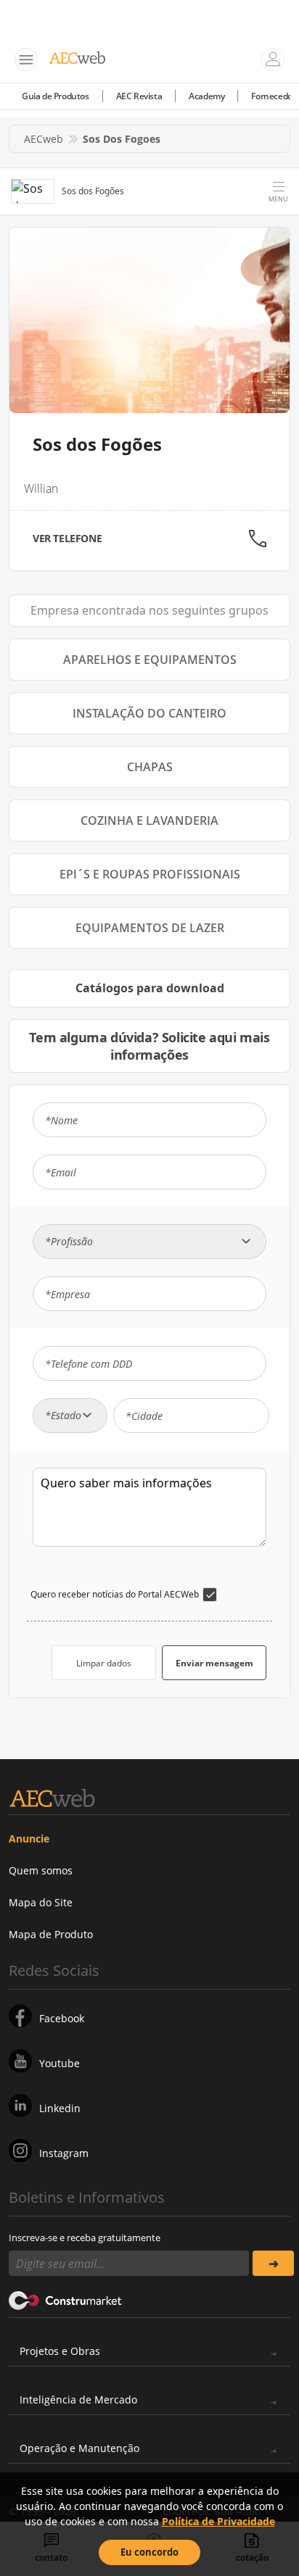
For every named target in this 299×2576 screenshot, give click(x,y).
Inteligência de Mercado (78, 2400)
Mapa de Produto (51, 1934)
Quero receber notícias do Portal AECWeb (115, 1594)
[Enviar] (273, 2263)
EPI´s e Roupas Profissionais (150, 874)
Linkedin (60, 2108)
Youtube (60, 2063)
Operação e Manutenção (79, 2448)
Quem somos (41, 1870)
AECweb (44, 139)
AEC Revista (139, 96)
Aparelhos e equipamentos (150, 660)
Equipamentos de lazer (150, 928)
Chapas (150, 767)
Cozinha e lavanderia (149, 820)
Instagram (64, 2153)
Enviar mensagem (214, 1663)
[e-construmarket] (66, 2299)
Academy (206, 96)
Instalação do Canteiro (149, 713)
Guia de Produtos (56, 96)
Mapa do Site (41, 1902)
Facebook (62, 2018)
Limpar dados (104, 1663)
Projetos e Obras (60, 2351)
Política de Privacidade (218, 2521)
